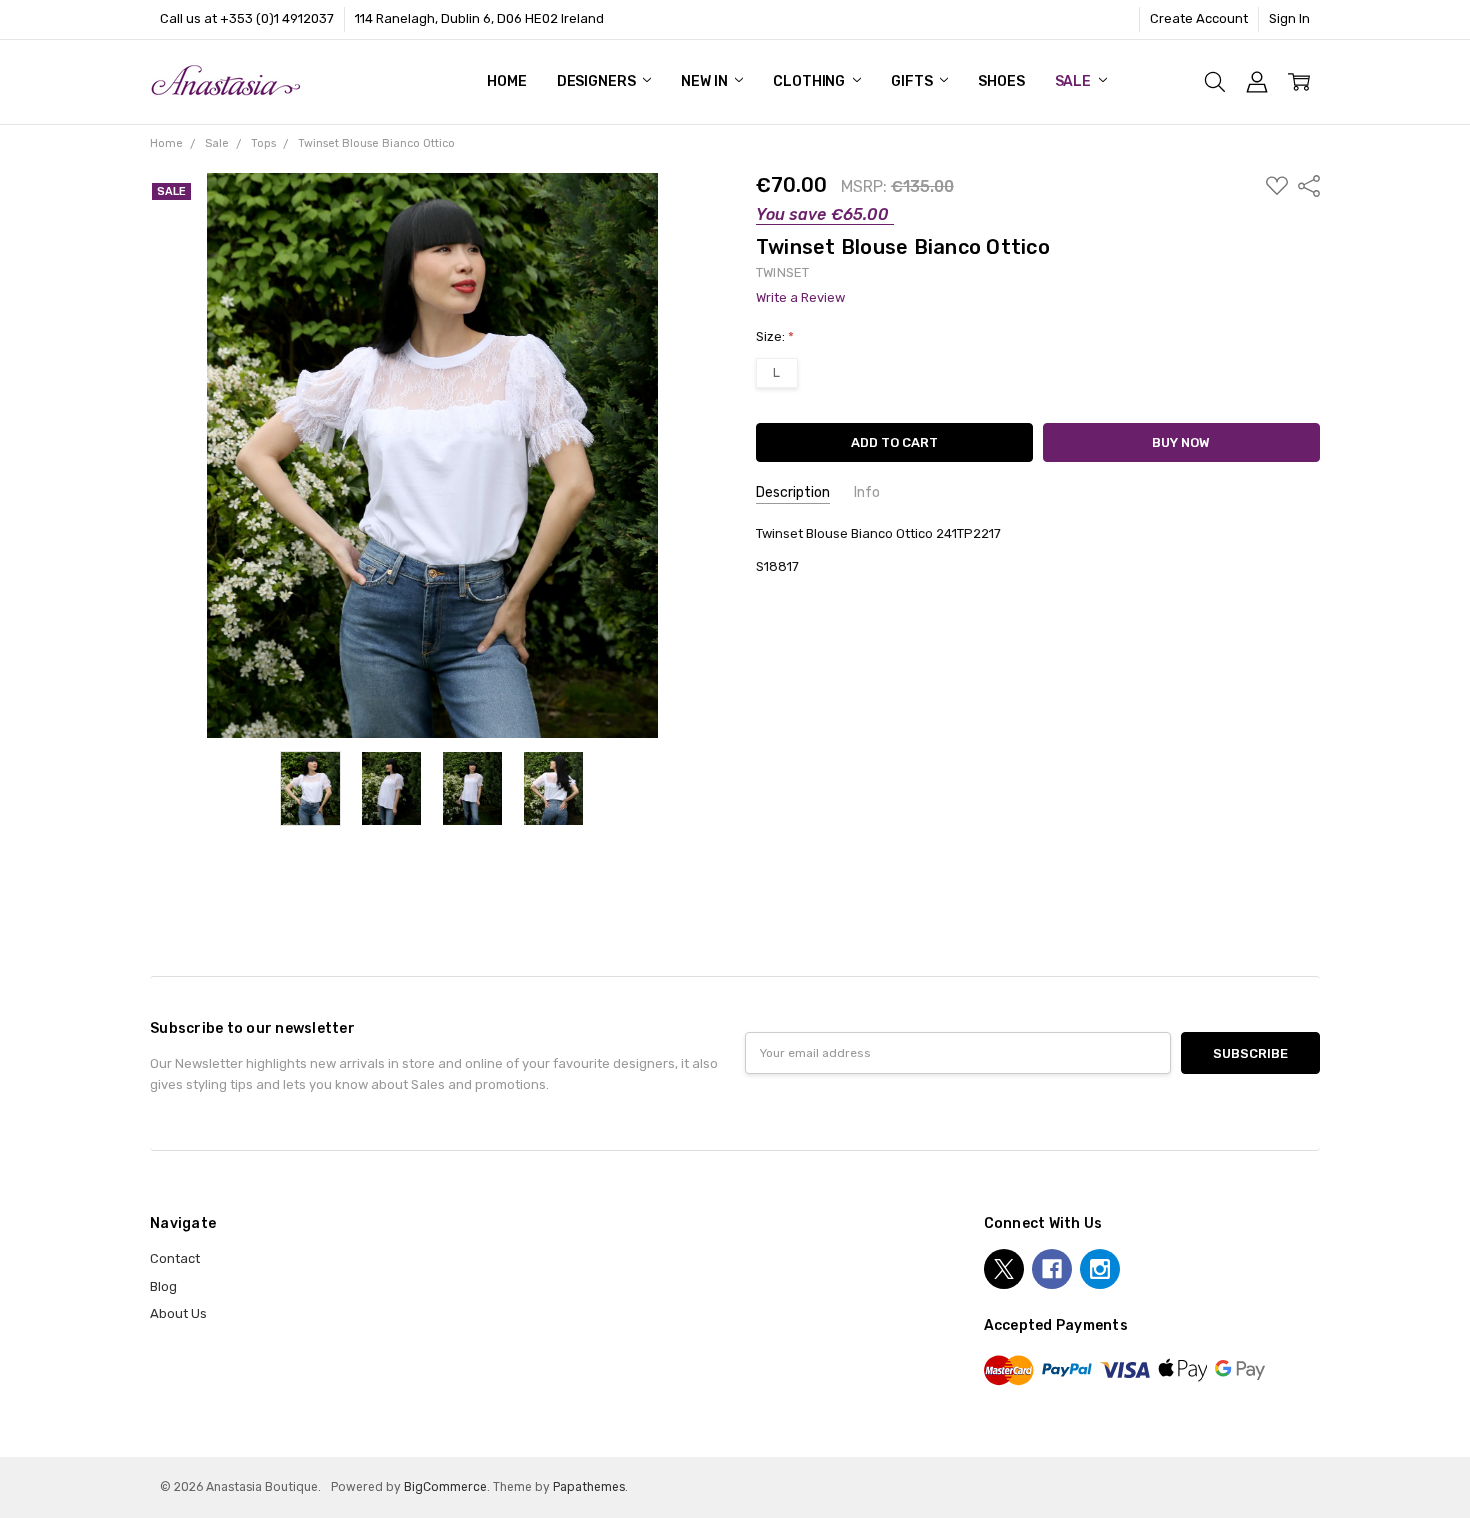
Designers (598, 81)
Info (867, 492)
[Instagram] (1100, 1269)
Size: (775, 336)
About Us (178, 1313)
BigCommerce (445, 1487)
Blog (163, 1286)
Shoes (1001, 81)
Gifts (913, 81)
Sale (1074, 81)
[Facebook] (1052, 1269)
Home (506, 81)
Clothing (810, 81)
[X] (1004, 1269)
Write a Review (800, 298)
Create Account (1199, 18)
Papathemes (589, 1487)
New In (705, 81)
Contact (175, 1258)
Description (793, 492)
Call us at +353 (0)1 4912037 (247, 18)
